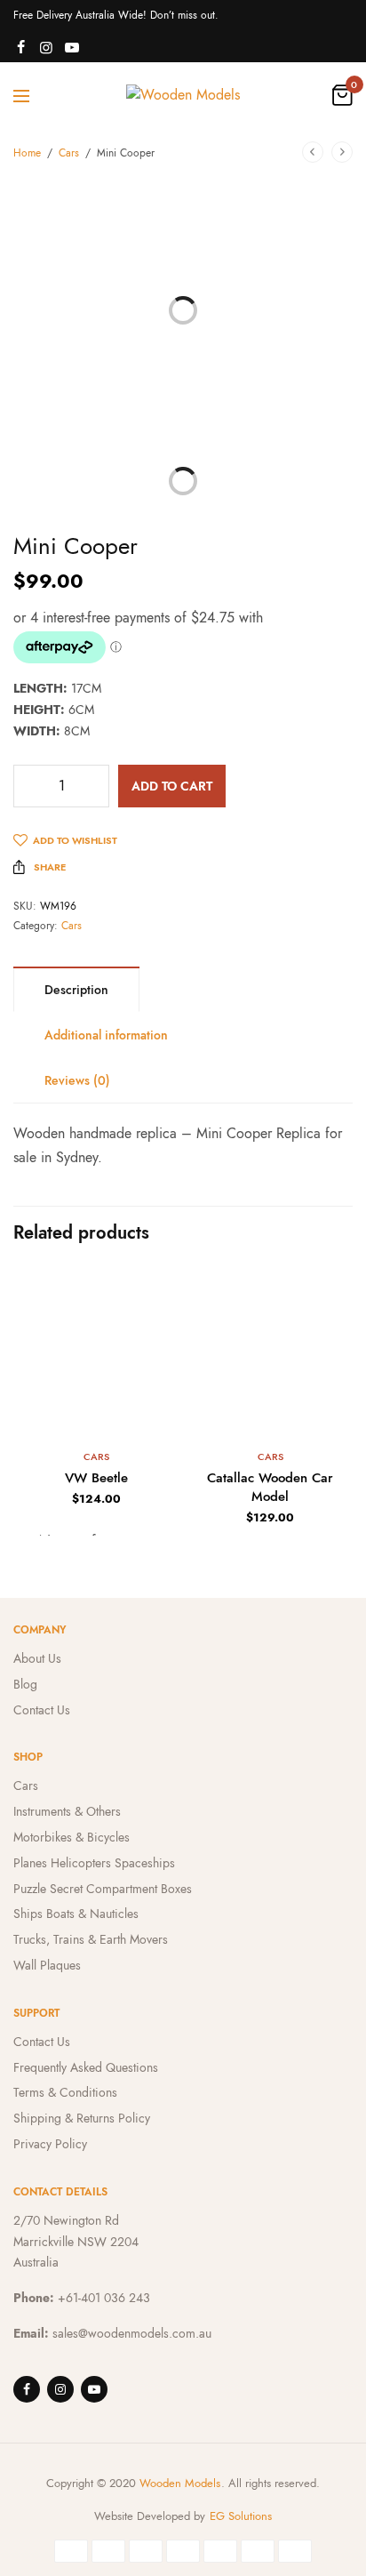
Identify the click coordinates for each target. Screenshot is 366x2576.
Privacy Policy (50, 2144)
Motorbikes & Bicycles (72, 1837)
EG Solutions (241, 2516)
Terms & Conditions (65, 2092)
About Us (37, 1658)
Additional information (106, 1035)
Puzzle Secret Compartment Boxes (103, 1889)
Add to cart (172, 786)
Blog (25, 1684)
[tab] (76, 989)
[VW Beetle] (96, 1352)
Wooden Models (180, 2483)
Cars (69, 153)
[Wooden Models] (183, 95)
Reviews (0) (77, 1080)
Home (27, 153)
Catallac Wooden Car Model (270, 1487)
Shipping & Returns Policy (82, 2118)
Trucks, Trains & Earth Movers (91, 1939)
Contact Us (42, 1710)
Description (76, 990)
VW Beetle (96, 1478)
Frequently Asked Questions (86, 2067)
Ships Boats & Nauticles (76, 1914)
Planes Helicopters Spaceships (94, 1863)
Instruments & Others (67, 1811)
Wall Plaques (47, 1965)
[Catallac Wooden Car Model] (270, 1352)
